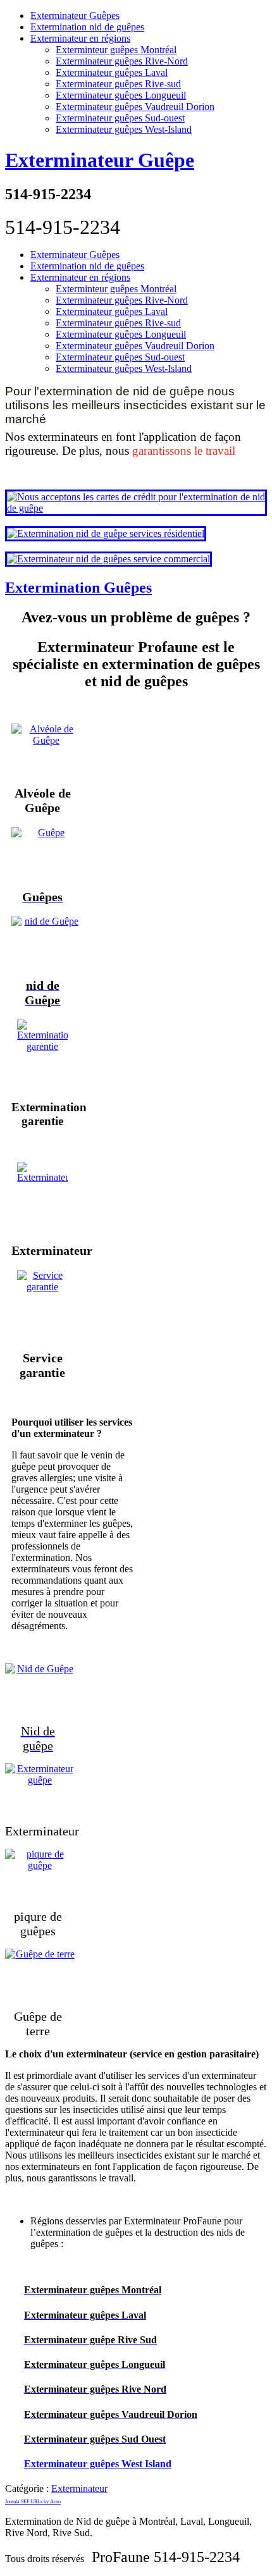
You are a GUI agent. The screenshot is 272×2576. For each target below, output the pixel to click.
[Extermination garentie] (43, 1054)
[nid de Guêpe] (43, 941)
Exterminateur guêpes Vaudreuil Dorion (135, 107)
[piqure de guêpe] (38, 1874)
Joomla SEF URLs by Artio (33, 2502)
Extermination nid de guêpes (87, 27)
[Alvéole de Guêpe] (43, 749)
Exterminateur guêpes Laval (112, 72)
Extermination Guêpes (78, 588)
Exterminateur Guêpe (100, 160)
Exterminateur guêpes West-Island (124, 129)
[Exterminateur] (43, 1197)
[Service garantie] (43, 1305)
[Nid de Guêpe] (38, 1689)
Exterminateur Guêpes (75, 15)
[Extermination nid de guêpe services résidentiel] (106, 533)
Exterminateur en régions (80, 38)
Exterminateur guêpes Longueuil (121, 95)
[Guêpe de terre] (38, 1974)
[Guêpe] (43, 853)
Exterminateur (79, 2488)
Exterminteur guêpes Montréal (116, 50)
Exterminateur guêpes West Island (98, 2464)
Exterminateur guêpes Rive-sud (118, 84)
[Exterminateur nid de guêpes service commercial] (108, 559)
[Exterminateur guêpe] (38, 1789)
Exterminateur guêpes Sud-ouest (120, 118)
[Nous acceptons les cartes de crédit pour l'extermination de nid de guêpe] (136, 508)
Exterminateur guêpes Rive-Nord (122, 61)
